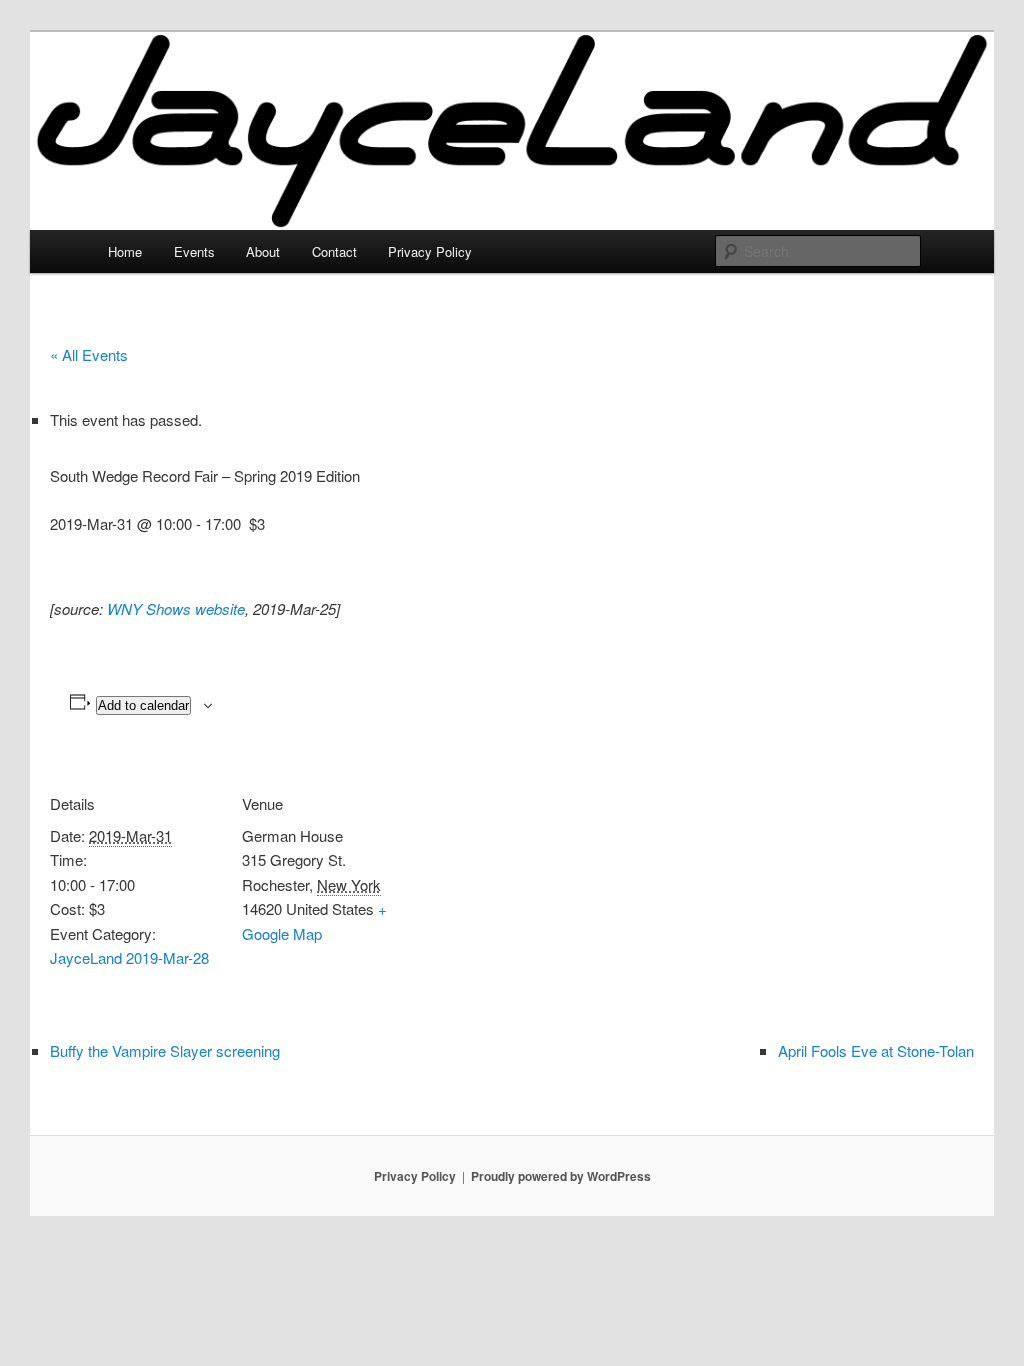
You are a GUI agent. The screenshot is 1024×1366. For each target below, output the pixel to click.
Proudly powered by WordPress (561, 1176)
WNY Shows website (176, 608)
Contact (334, 251)
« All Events (89, 354)
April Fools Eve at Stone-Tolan (876, 1050)
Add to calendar (143, 705)
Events (194, 251)
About (263, 251)
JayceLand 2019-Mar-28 (129, 957)
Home (125, 251)
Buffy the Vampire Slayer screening (165, 1050)
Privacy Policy (430, 251)
